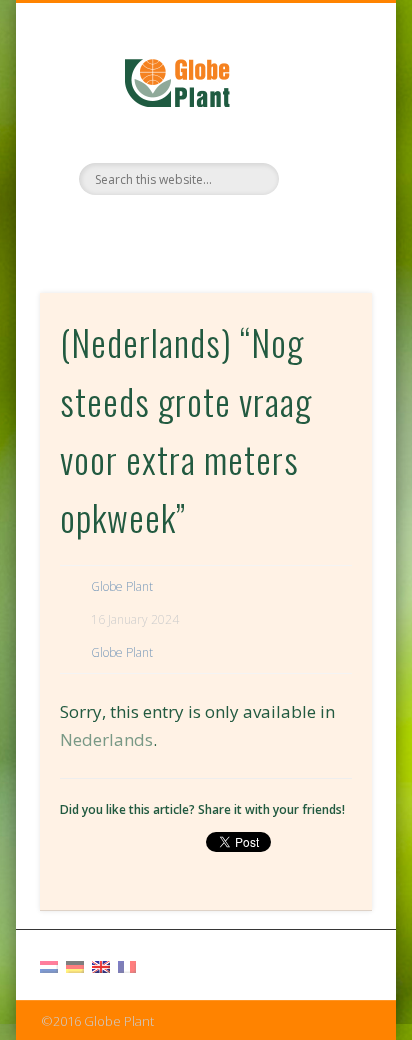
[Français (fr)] (127, 965)
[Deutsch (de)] (75, 965)
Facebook (183, 229)
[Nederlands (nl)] (49, 965)
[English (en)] (101, 965)
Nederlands (106, 739)
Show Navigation (323, 179)
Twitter (224, 229)
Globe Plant (122, 586)
